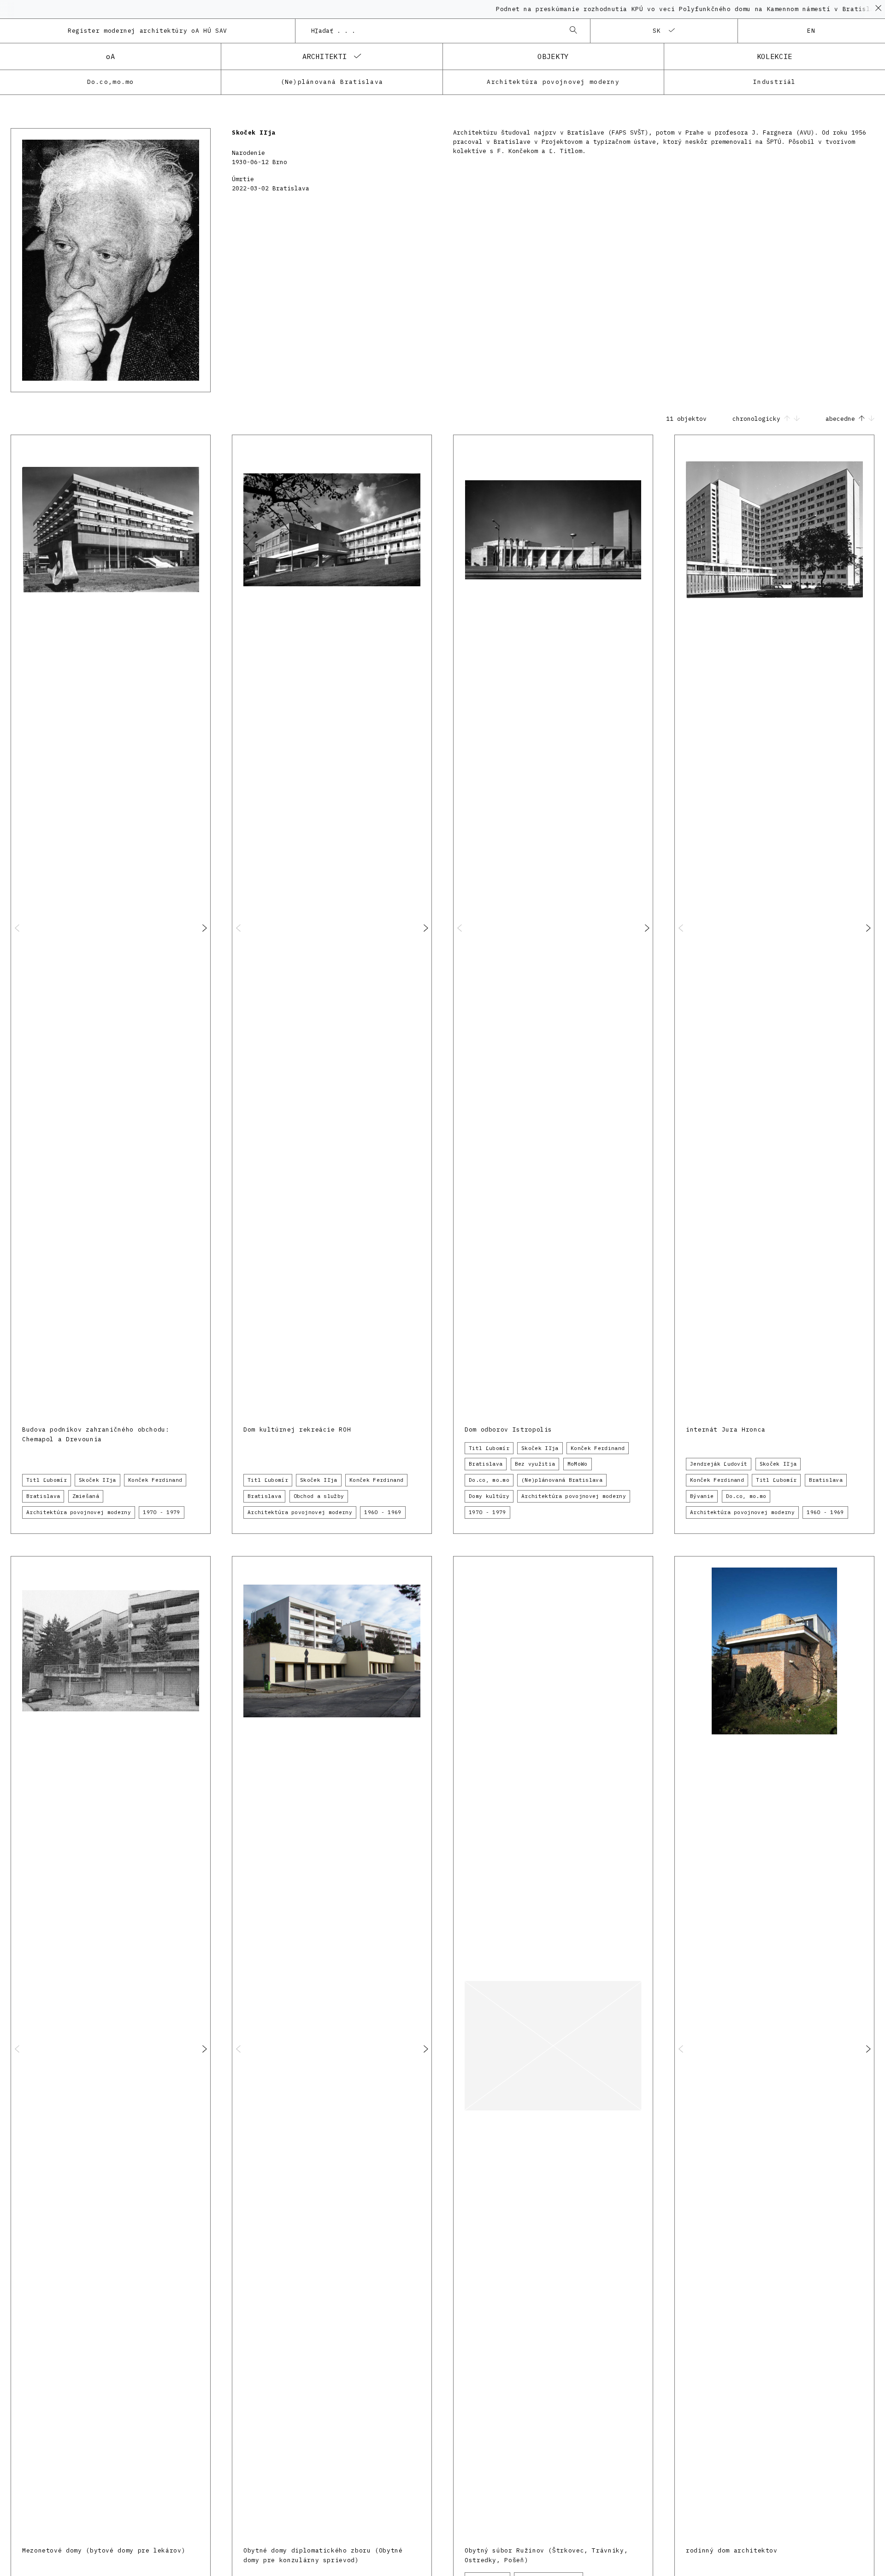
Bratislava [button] (43, 1496)
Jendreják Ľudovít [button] (719, 1464)
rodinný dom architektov (732, 2550)
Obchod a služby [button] (319, 1496)
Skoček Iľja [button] (97, 1480)
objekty (553, 56)
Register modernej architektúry (147, 31)
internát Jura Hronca (726, 1429)
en (811, 31)
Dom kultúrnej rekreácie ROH (297, 1429)
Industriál (775, 82)
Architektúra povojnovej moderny (553, 82)
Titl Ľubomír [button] (47, 1480)
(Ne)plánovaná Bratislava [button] (562, 1480)
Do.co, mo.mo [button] (489, 1480)
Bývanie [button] (702, 1496)
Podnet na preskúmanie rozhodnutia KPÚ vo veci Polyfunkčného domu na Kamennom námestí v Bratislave (636, 9)
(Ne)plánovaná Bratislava (332, 82)
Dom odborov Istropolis (508, 1429)
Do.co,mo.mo (111, 82)
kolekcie (775, 56)
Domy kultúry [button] (489, 1496)
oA (110, 56)
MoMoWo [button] (578, 1464)
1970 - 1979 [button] (162, 1512)
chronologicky (758, 419)
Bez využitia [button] (535, 1464)
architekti (324, 56)
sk (657, 31)
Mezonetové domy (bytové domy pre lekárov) (104, 2550)
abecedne (842, 419)
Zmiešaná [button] (86, 1496)
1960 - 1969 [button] (383, 1512)
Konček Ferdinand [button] (155, 1480)
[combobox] (434, 31)
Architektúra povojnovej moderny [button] (79, 1512)
